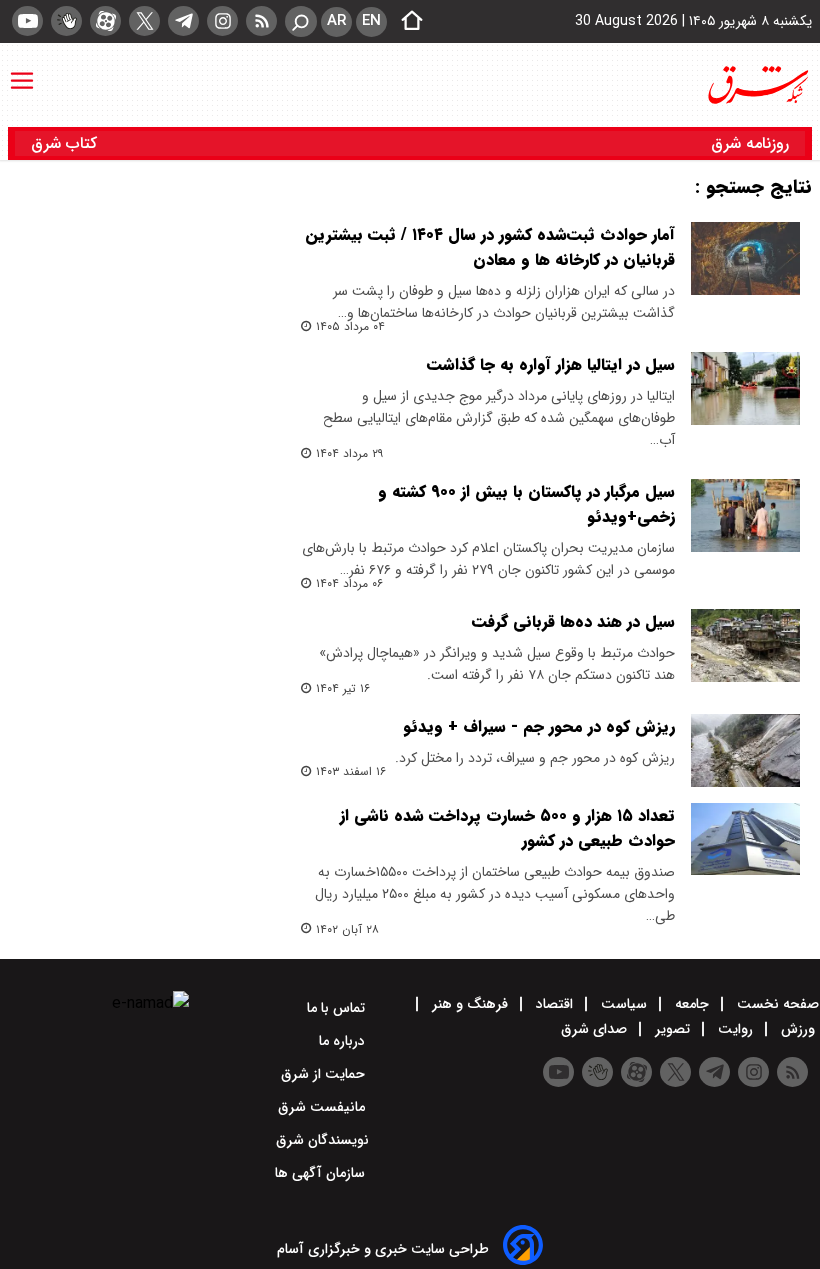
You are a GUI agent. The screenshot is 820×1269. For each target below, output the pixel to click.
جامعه (692, 1004)
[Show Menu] (22, 71)
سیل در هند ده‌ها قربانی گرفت (573, 621)
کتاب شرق (66, 143)
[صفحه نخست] (406, 22)
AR (336, 21)
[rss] (261, 21)
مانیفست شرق (323, 1107)
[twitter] (144, 21)
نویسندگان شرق (322, 1140)
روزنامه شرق (750, 143)
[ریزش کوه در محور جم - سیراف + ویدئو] (745, 750)
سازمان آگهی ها (322, 1173)
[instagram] (222, 21)
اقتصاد (554, 1004)
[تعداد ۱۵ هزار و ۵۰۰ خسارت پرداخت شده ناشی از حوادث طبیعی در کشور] (745, 839)
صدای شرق (596, 1029)
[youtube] (27, 21)
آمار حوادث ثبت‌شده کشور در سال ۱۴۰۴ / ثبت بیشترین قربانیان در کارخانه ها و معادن (490, 247)
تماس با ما (338, 1008)
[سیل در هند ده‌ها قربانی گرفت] (745, 645)
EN (371, 21)
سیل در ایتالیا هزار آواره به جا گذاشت (551, 364)
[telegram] (183, 21)
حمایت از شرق (325, 1074)
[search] (301, 21)
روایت (735, 1029)
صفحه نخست (776, 1004)
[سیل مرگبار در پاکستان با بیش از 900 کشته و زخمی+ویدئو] (745, 515)
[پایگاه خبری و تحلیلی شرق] (757, 85)
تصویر (672, 1029)
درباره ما (344, 1041)
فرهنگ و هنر (470, 1004)
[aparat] (105, 21)
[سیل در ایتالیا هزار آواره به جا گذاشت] (745, 388)
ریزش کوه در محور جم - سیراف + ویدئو (539, 726)
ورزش (798, 1029)
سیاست (624, 1004)
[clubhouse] (66, 21)
